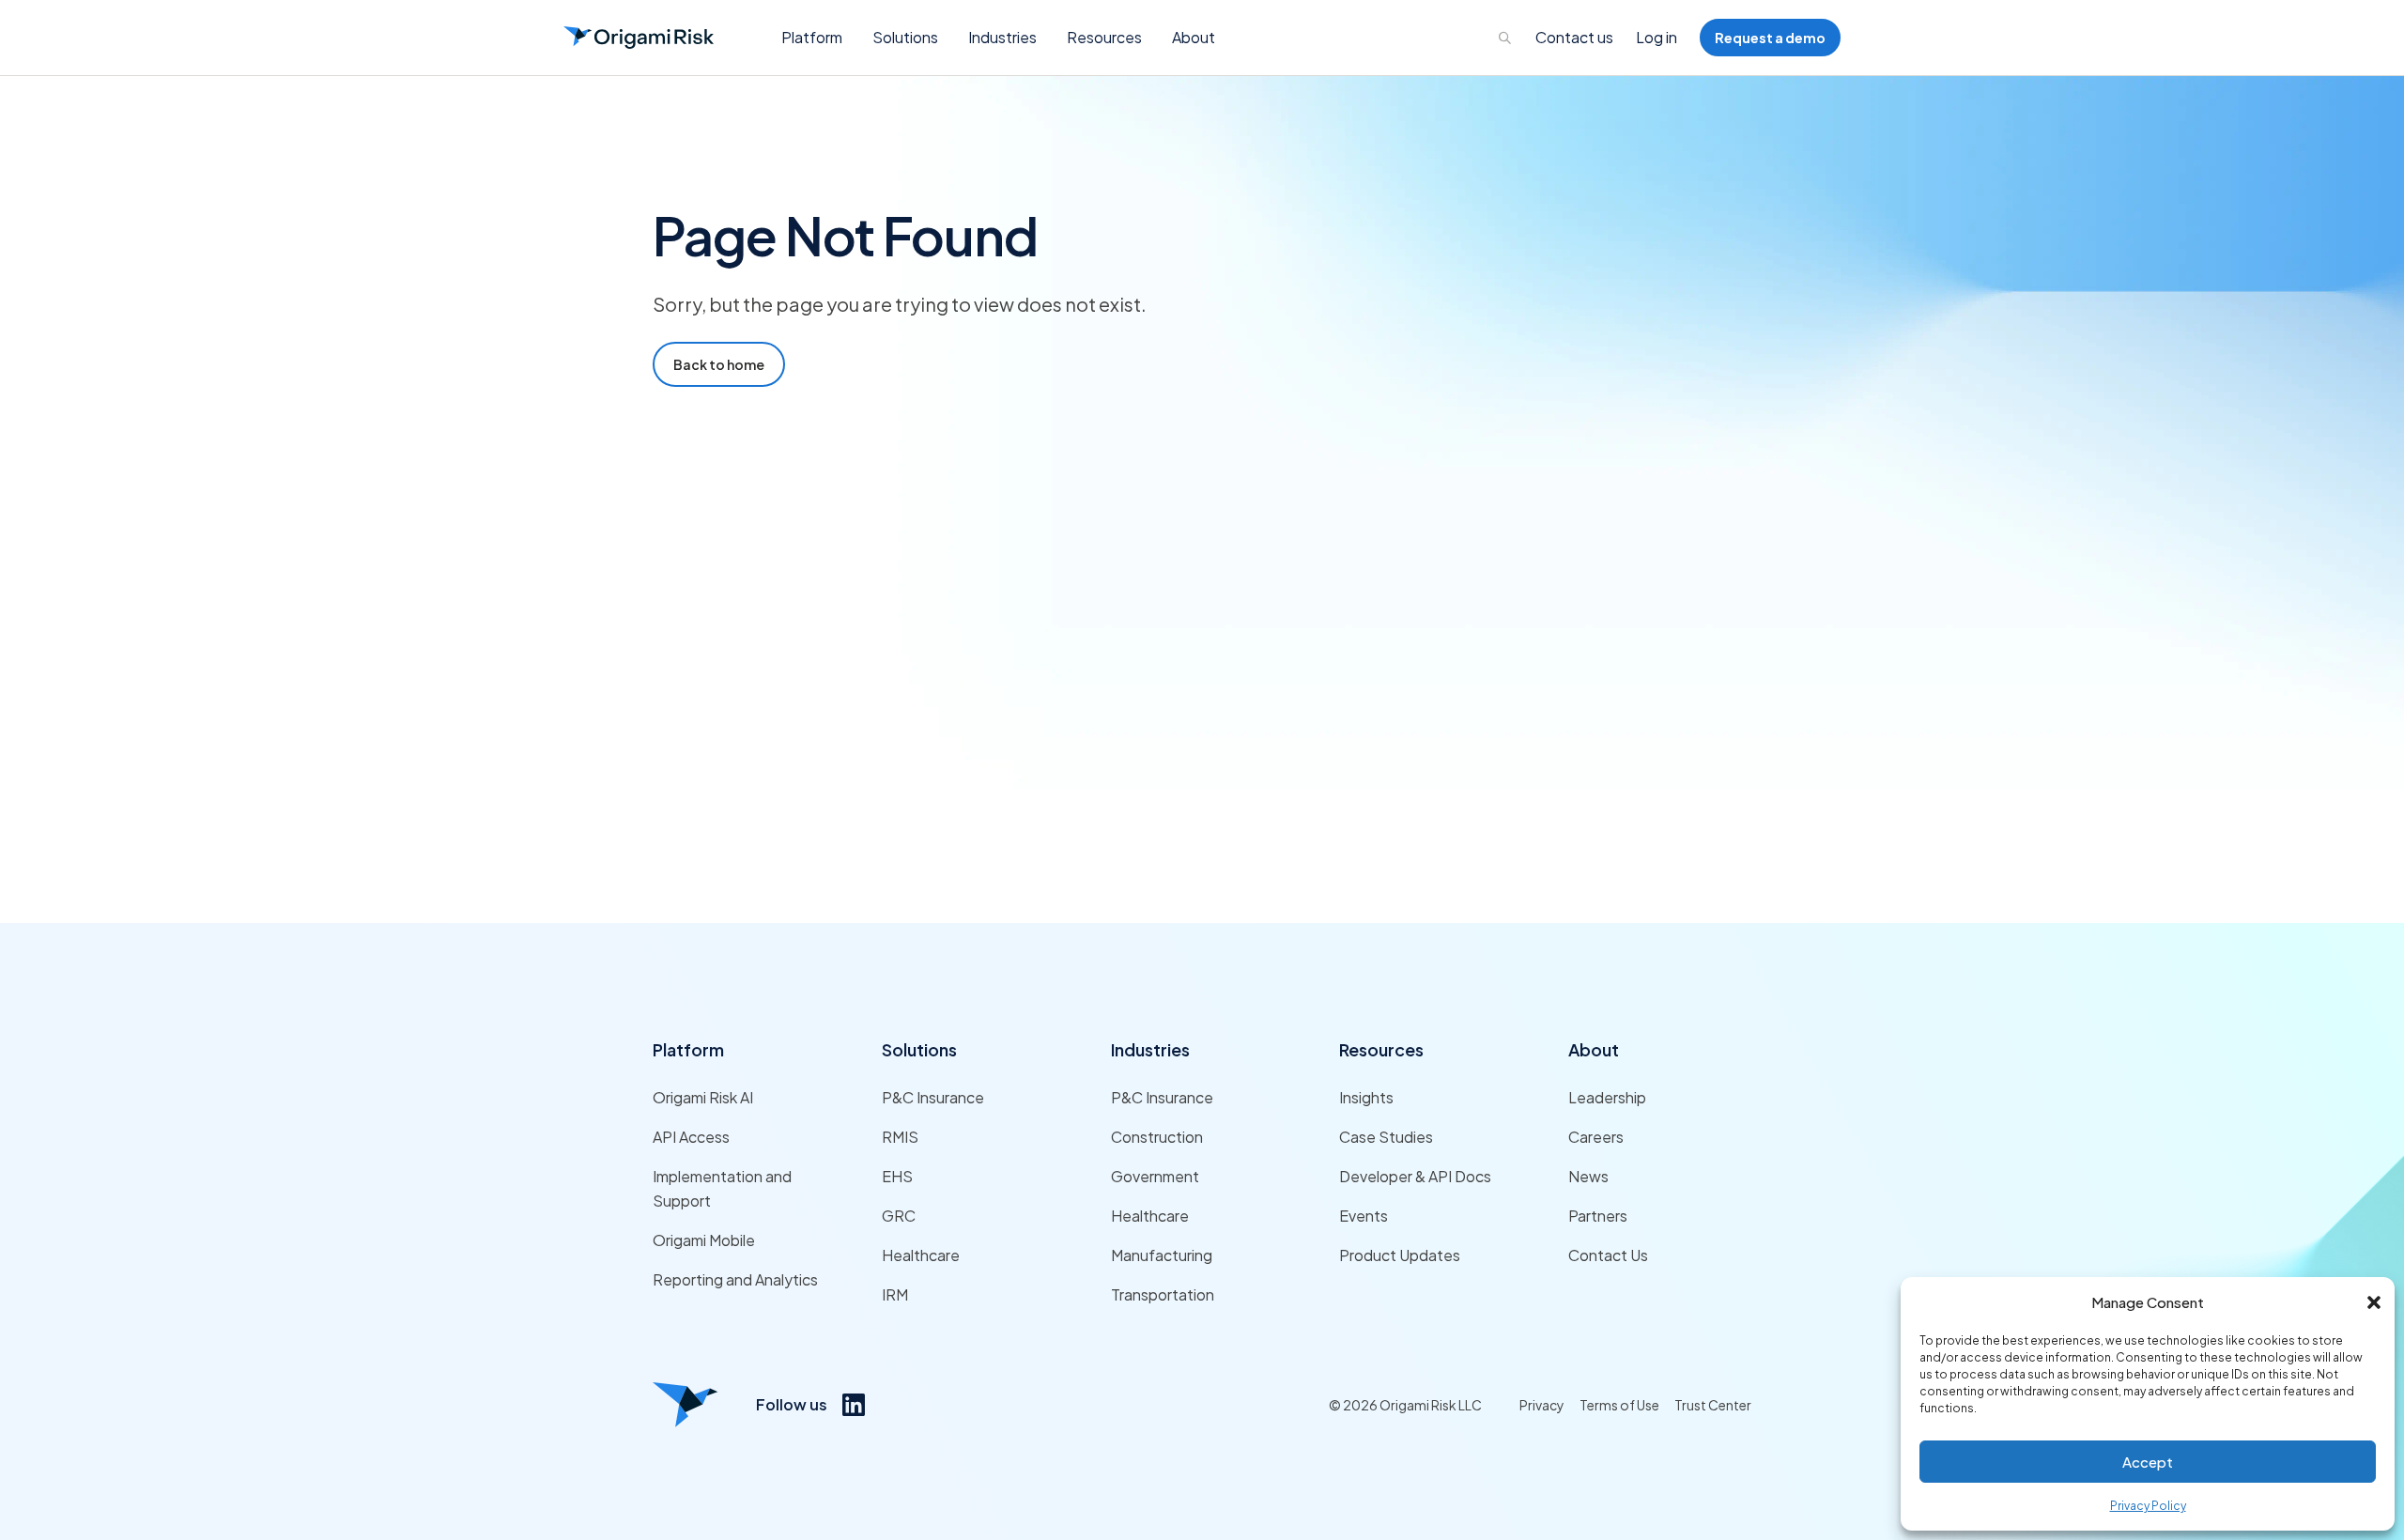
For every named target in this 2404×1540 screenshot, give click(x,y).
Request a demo (1770, 38)
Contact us (1574, 37)
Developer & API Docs (1415, 1176)
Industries (1150, 1049)
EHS (897, 1176)
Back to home (719, 364)
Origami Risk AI (703, 1097)
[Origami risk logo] (686, 1405)
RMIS (900, 1137)
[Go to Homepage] (639, 38)
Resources (1381, 1049)
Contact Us (1608, 1255)
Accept (2148, 1462)
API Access (691, 1137)
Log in (1657, 37)
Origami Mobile (704, 1240)
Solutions (919, 1049)
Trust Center (1713, 1405)
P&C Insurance (933, 1097)
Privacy (1542, 1405)
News (1588, 1176)
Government (1155, 1176)
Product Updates (1400, 1255)
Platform (688, 1049)
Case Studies (1386, 1137)
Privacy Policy (2148, 1506)
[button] (2374, 1302)
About (1594, 1049)
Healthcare (921, 1255)
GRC (899, 1216)
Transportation (1163, 1294)
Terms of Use (1619, 1405)
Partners (1598, 1216)
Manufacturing (1162, 1255)
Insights (1366, 1097)
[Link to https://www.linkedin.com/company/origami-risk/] (854, 1405)
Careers (1596, 1137)
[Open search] (1505, 38)
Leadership (1607, 1097)
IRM (895, 1294)
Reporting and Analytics (735, 1279)
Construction (1157, 1137)
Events (1364, 1216)
